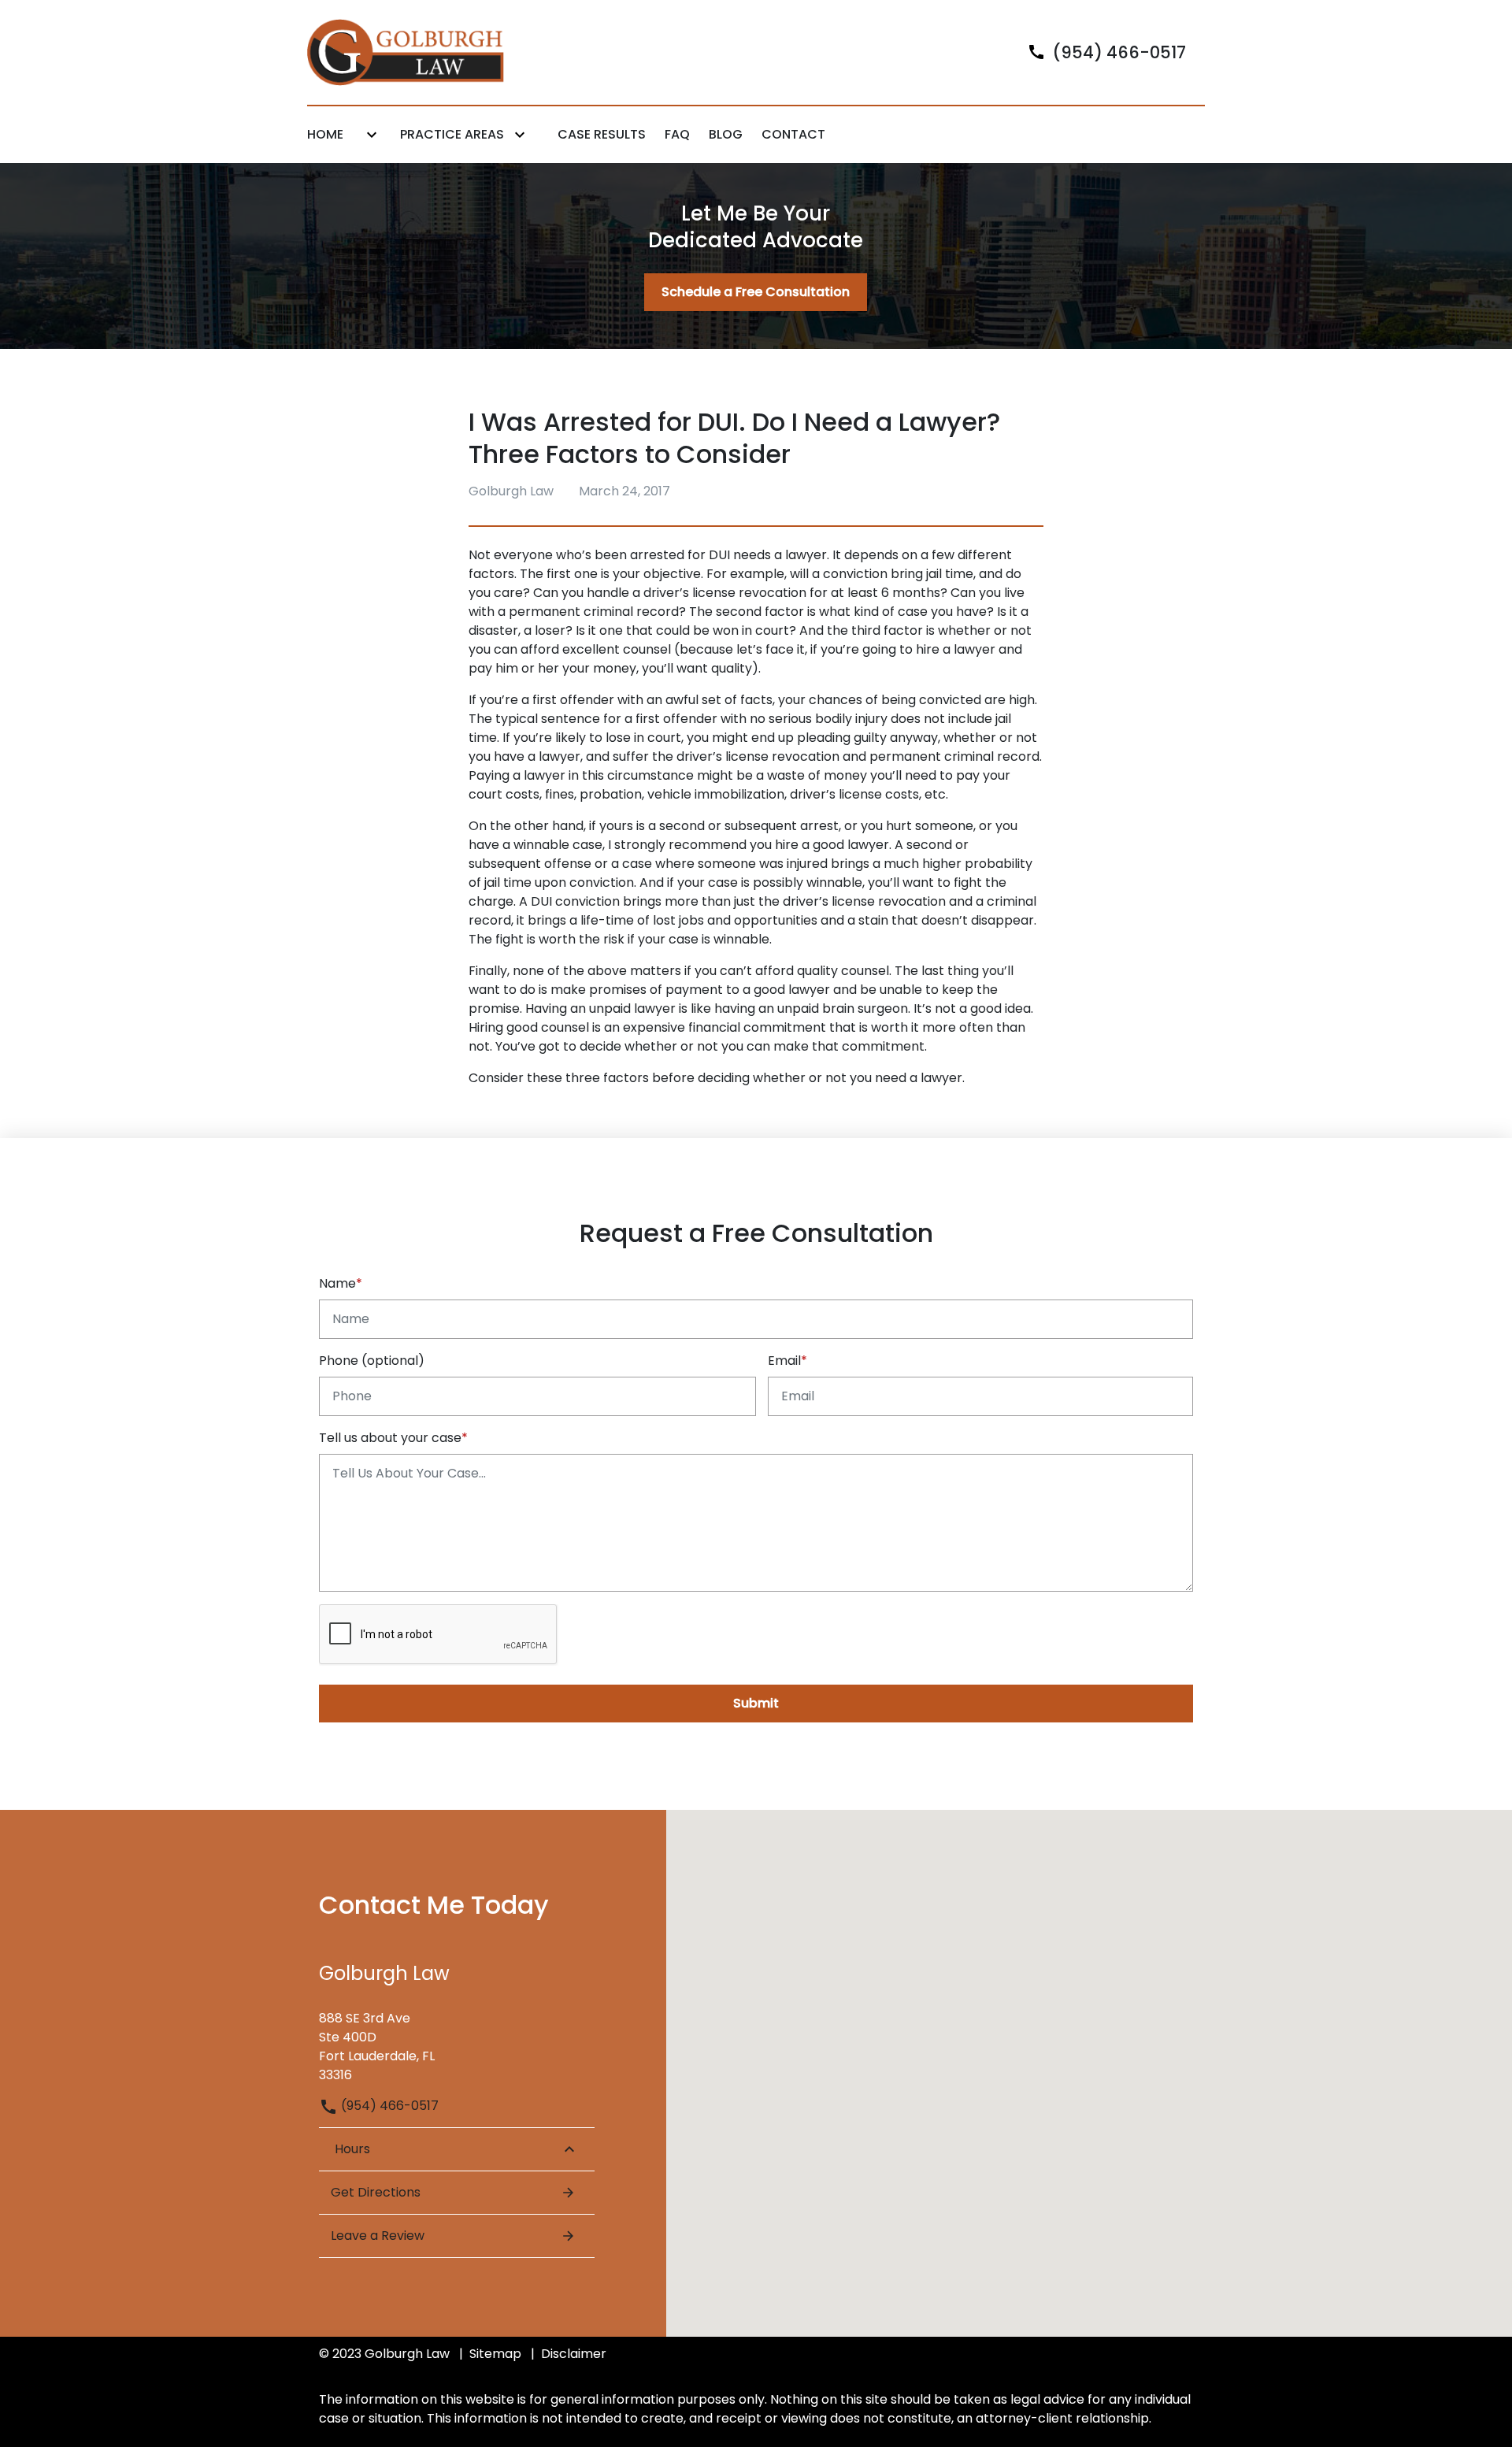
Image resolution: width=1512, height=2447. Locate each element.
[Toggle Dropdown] (372, 135)
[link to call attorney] (1100, 52)
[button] (756, 2053)
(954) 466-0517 (388, 2106)
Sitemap (495, 2354)
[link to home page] (406, 52)
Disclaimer (574, 2354)
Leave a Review (378, 2236)
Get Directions (376, 2192)
